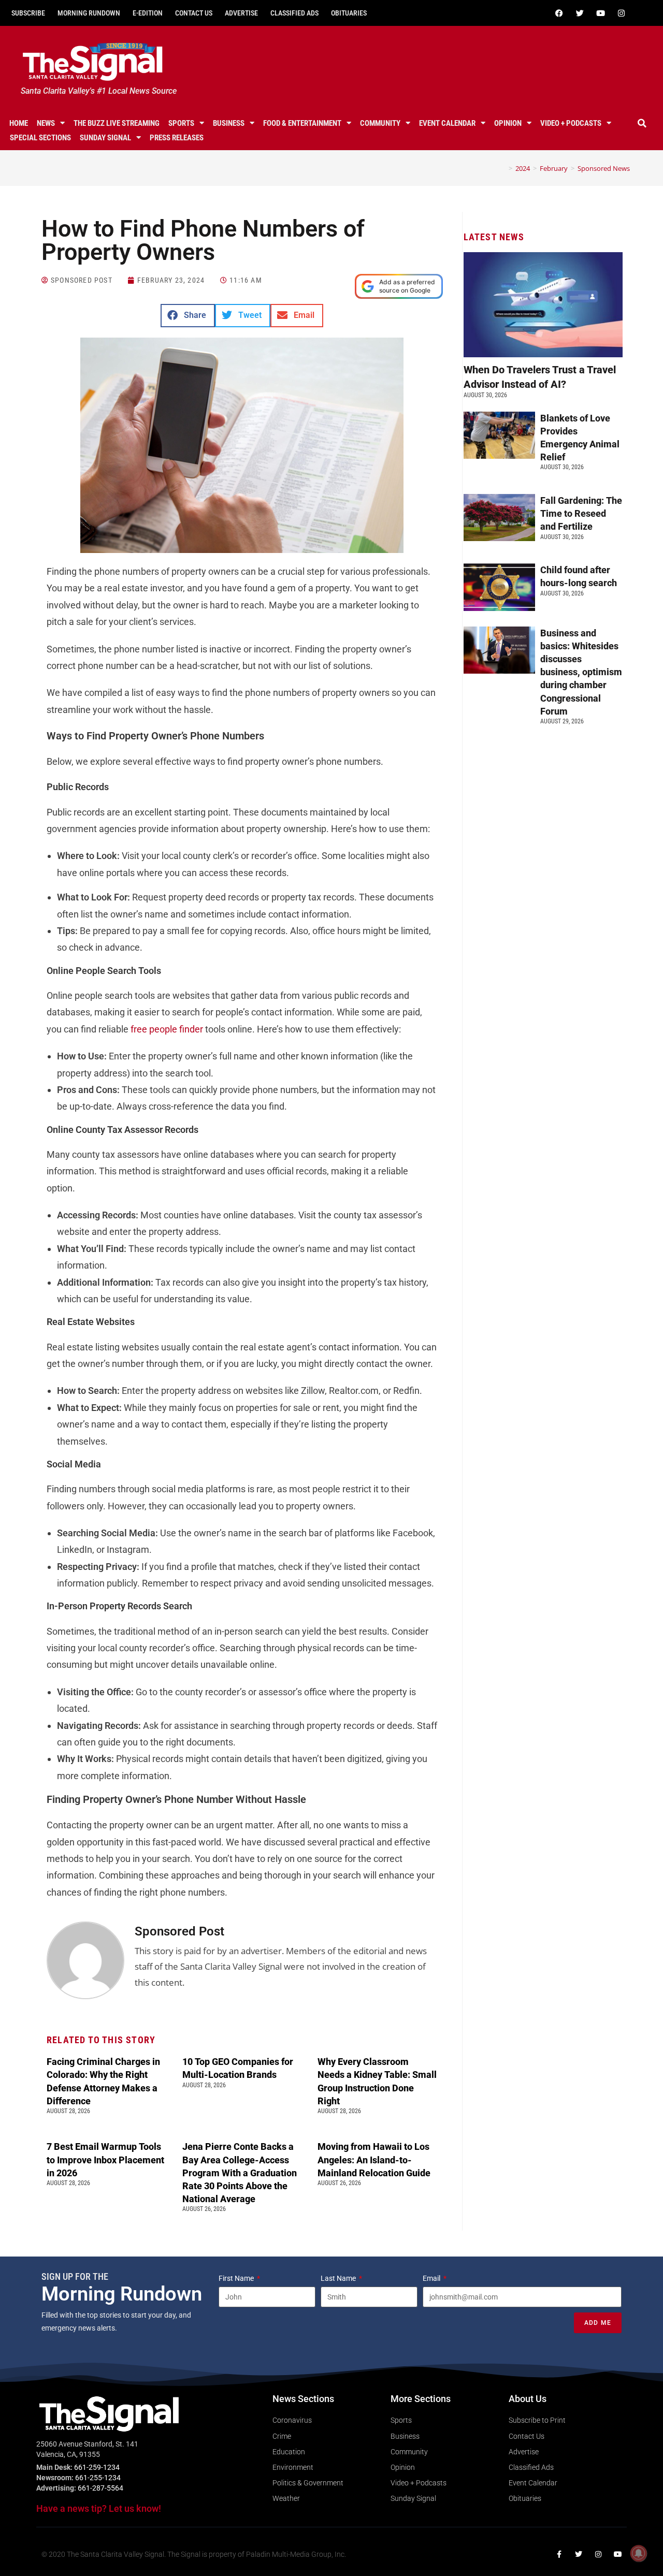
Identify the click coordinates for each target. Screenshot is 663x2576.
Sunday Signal (105, 138)
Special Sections (40, 138)
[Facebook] (559, 13)
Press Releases (177, 138)
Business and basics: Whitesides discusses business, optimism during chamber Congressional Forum (581, 672)
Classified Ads (294, 13)
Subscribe (28, 13)
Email (432, 2278)
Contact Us (194, 13)
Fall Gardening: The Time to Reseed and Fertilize (581, 513)
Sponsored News (604, 168)
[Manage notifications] (639, 2553)
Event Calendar (447, 123)
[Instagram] (621, 13)
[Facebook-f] (559, 2554)
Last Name (339, 2278)
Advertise (241, 13)
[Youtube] (600, 13)
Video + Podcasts (571, 123)
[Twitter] (580, 13)
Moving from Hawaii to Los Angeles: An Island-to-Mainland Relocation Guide (374, 2159)
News (46, 123)
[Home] (503, 168)
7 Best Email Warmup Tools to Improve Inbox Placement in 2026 (105, 2159)
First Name (237, 2278)
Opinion (508, 123)
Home (19, 123)
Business (229, 123)
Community (380, 123)
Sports (181, 123)
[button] (642, 123)
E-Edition (148, 13)
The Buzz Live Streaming (117, 123)
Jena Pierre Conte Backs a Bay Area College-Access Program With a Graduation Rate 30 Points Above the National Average (240, 2173)
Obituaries (349, 13)
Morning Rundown (89, 13)
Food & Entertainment (302, 123)
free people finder (167, 1029)
